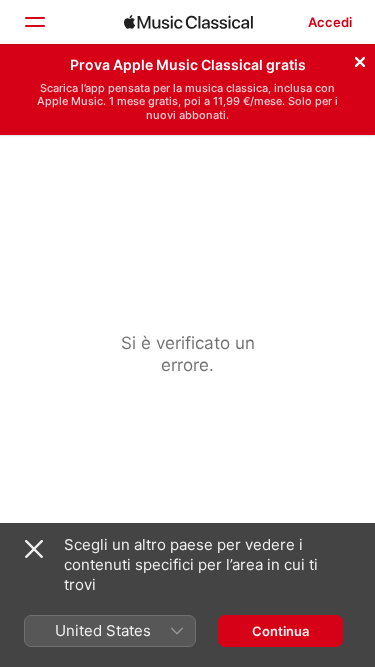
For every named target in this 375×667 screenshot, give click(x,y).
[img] (188, 22)
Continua (280, 631)
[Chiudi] (360, 59)
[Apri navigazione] (34, 22)
